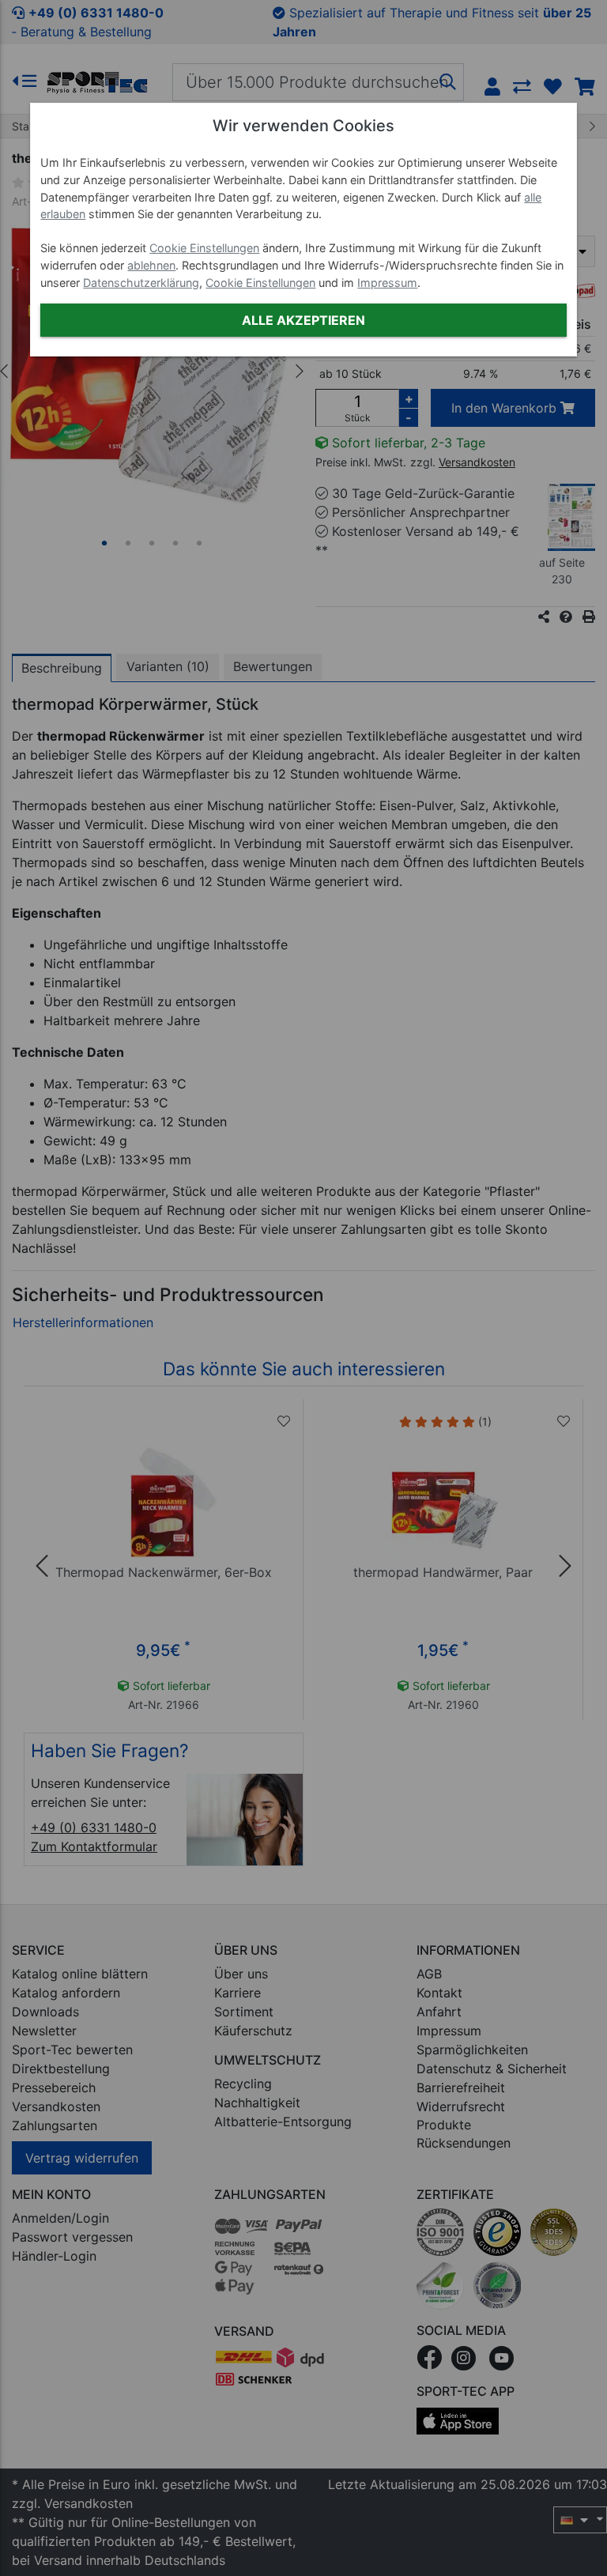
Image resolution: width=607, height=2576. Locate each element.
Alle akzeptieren (303, 320)
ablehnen (151, 265)
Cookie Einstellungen (204, 248)
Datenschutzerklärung (141, 283)
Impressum (387, 283)
